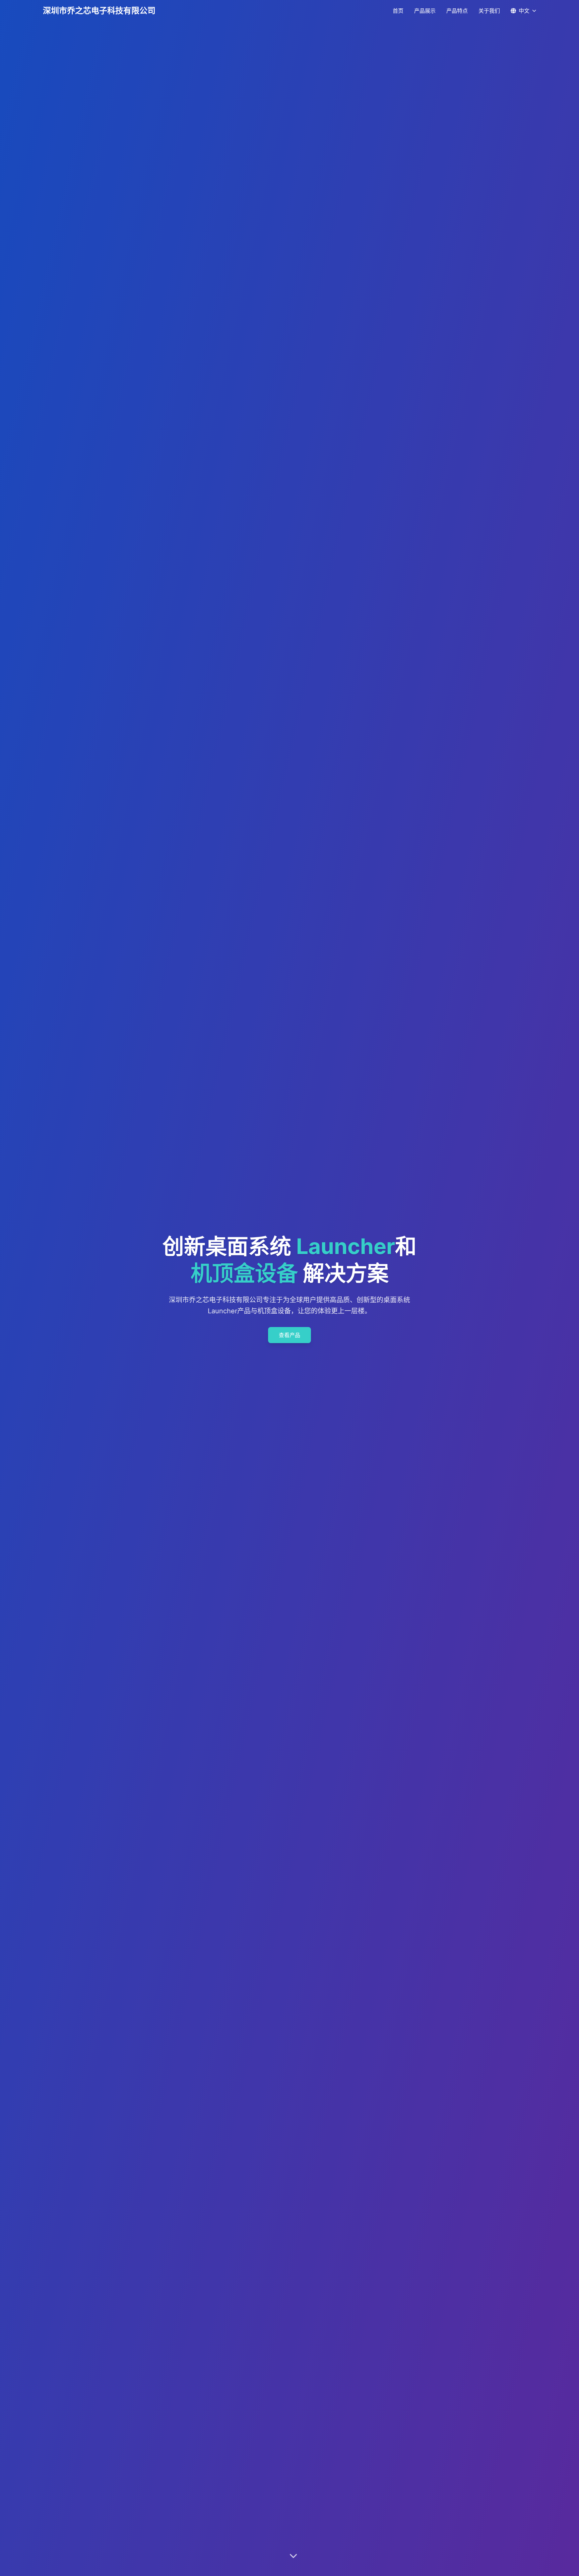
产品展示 (425, 11)
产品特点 (457, 11)
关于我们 (489, 11)
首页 (398, 11)
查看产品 (289, 1335)
